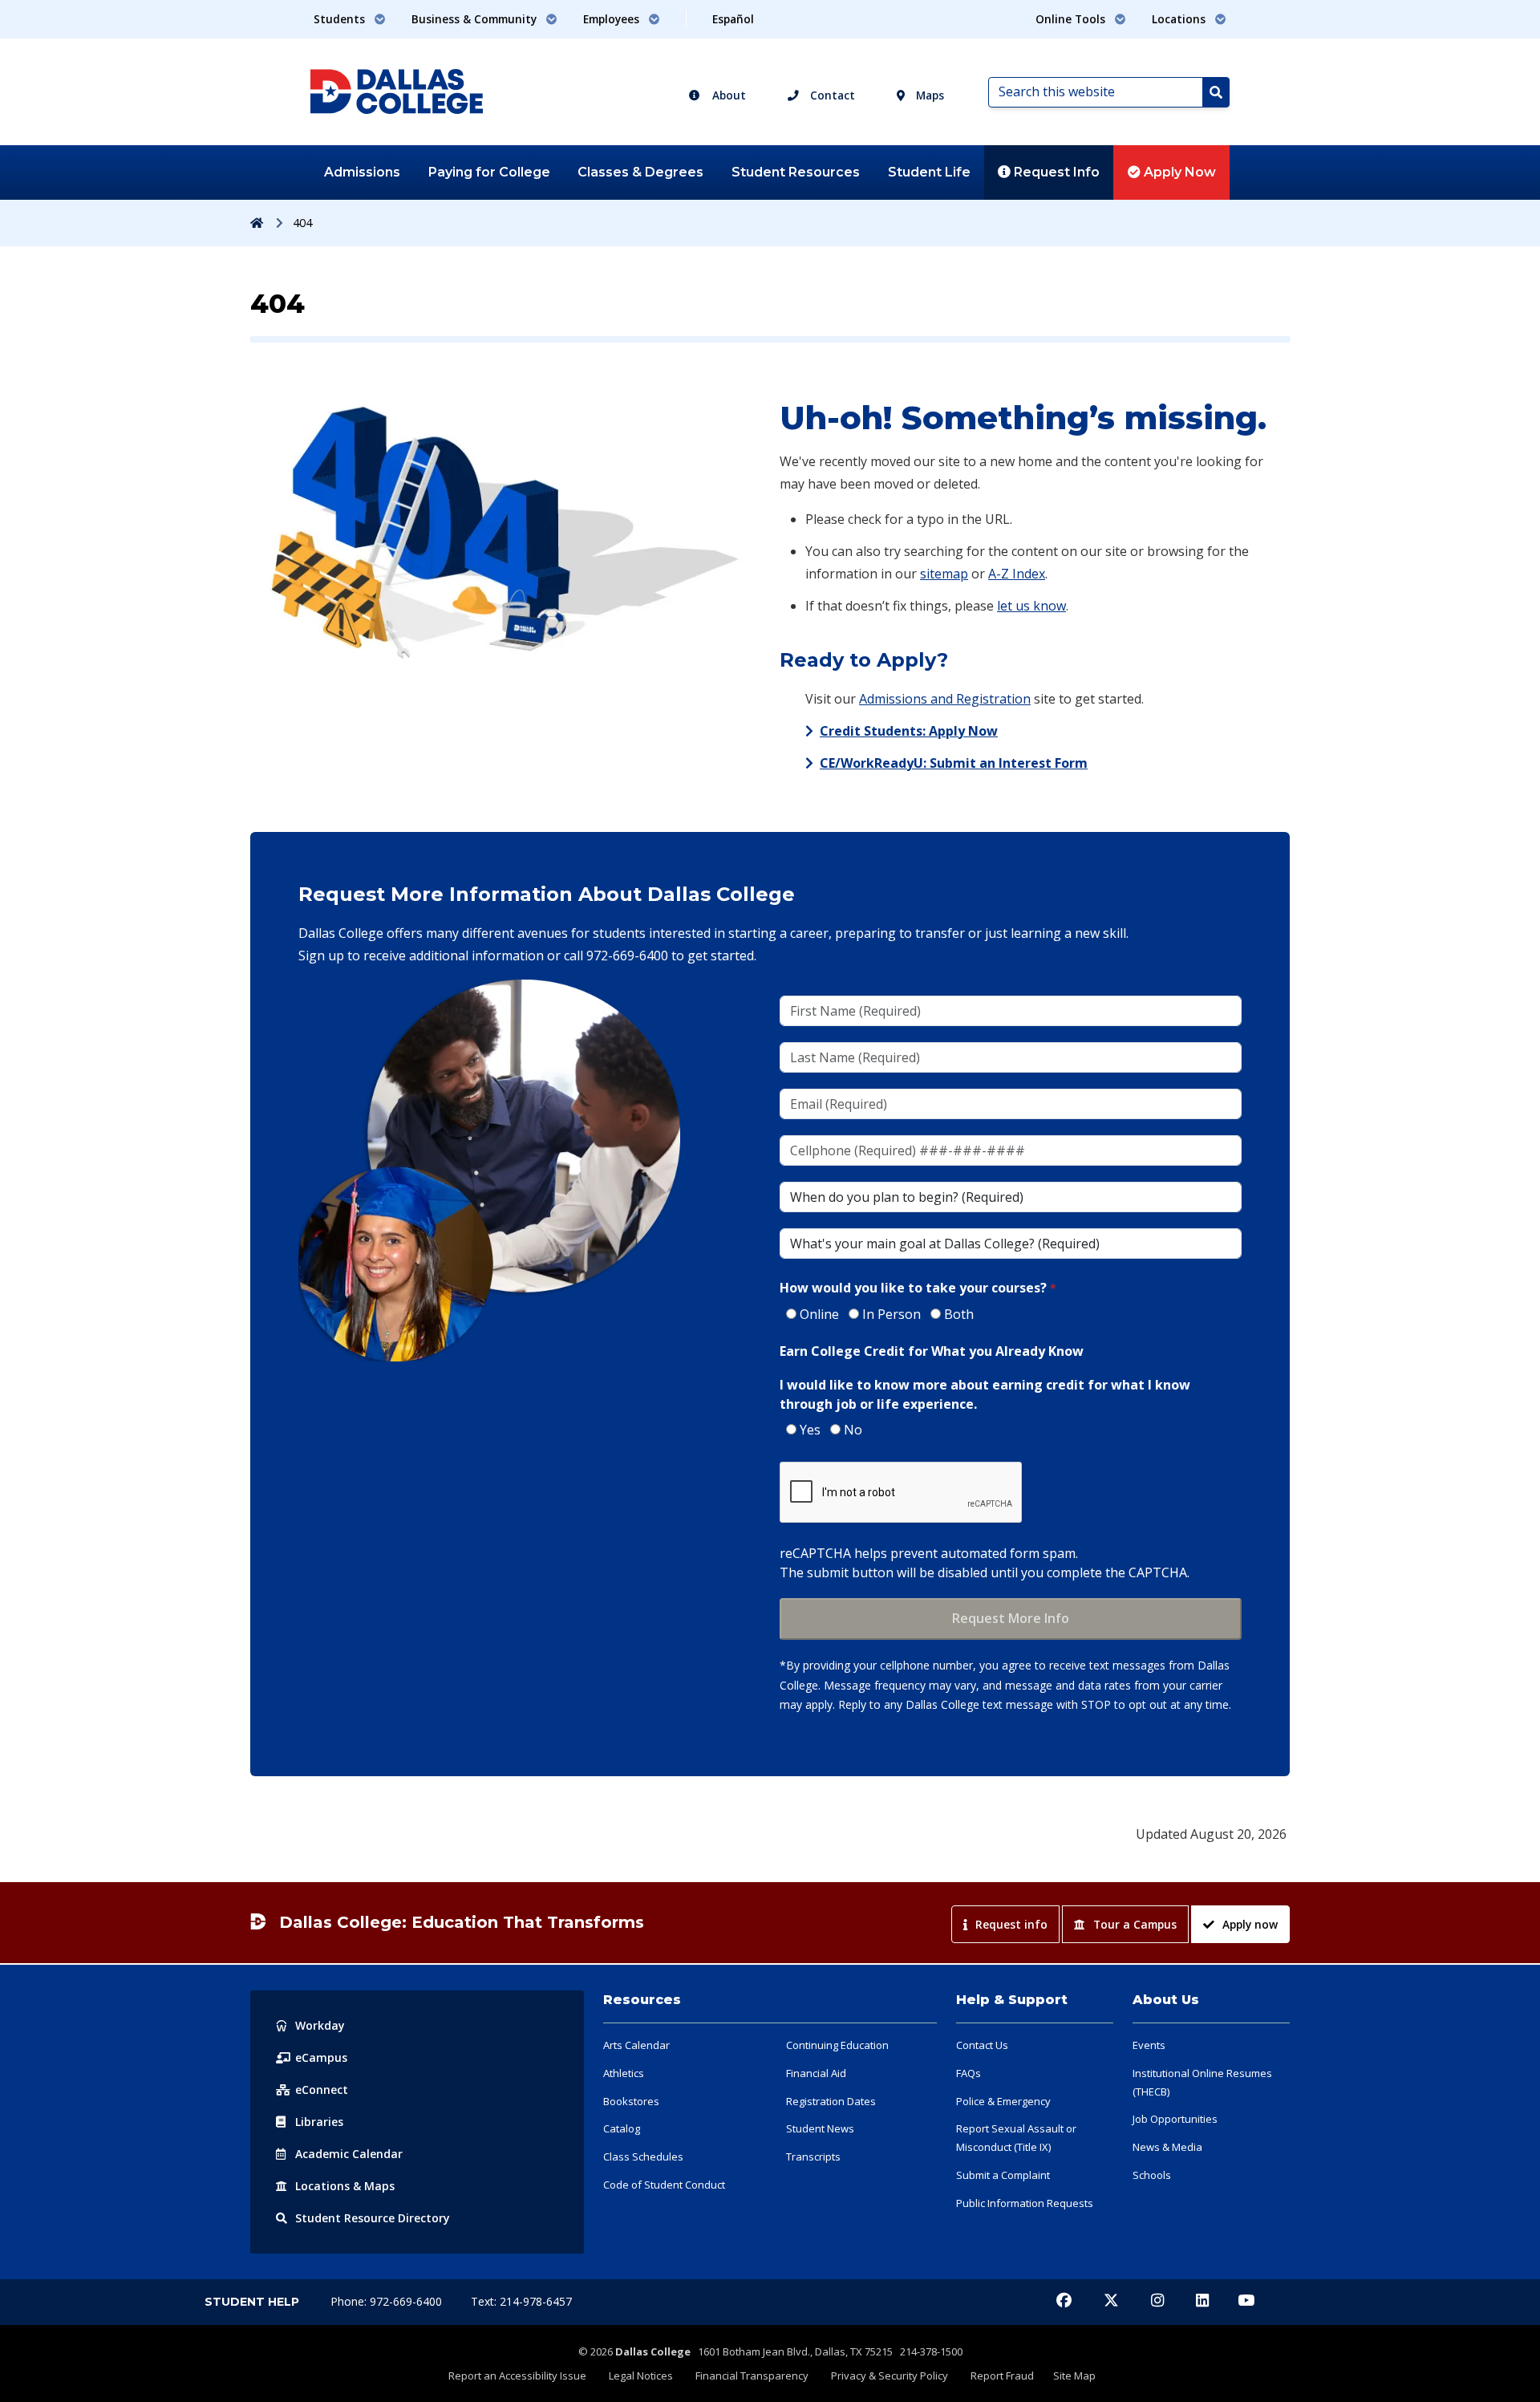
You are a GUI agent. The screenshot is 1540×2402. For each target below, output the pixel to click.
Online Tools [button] (1072, 19)
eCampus (321, 2057)
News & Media (1167, 2147)
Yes (810, 1430)
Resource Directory (373, 2218)
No (853, 1430)
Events (1149, 2045)
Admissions (362, 172)
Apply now (1250, 1924)
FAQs (969, 2073)
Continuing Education (837, 2045)
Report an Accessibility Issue (517, 2376)
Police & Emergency (1003, 2101)
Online (819, 1314)
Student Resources (796, 172)
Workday (320, 2025)
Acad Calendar (349, 2154)
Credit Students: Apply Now (909, 731)
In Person (892, 1314)
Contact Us (982, 2045)
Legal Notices (641, 2376)
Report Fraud (1002, 2376)
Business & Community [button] (476, 19)
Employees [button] (613, 19)
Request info (1011, 1924)
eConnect (322, 2090)
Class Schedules (643, 2157)
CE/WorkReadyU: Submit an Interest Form (954, 763)
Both (959, 1314)
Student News (820, 2128)
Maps (928, 95)
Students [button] (341, 19)
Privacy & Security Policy (890, 2376)
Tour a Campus (1135, 1924)
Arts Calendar (636, 2045)
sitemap (944, 574)
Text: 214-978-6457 (521, 2301)
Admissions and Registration (945, 699)
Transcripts (813, 2157)
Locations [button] (1180, 19)
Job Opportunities (1175, 2119)
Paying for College (489, 172)
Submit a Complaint (1003, 2175)
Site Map (1074, 2376)
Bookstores (631, 2101)
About (727, 95)
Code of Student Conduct (664, 2185)
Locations (345, 2186)
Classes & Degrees (640, 172)
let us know (1031, 606)
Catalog (622, 2128)
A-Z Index (1017, 574)
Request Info (1055, 172)
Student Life (929, 172)
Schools (1152, 2175)
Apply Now (1178, 172)
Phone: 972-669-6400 (388, 2301)
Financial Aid (816, 2073)
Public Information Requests (1025, 2203)
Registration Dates (831, 2101)
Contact (831, 95)
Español (733, 19)
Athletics (624, 2073)
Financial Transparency (752, 2376)
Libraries (319, 2122)
